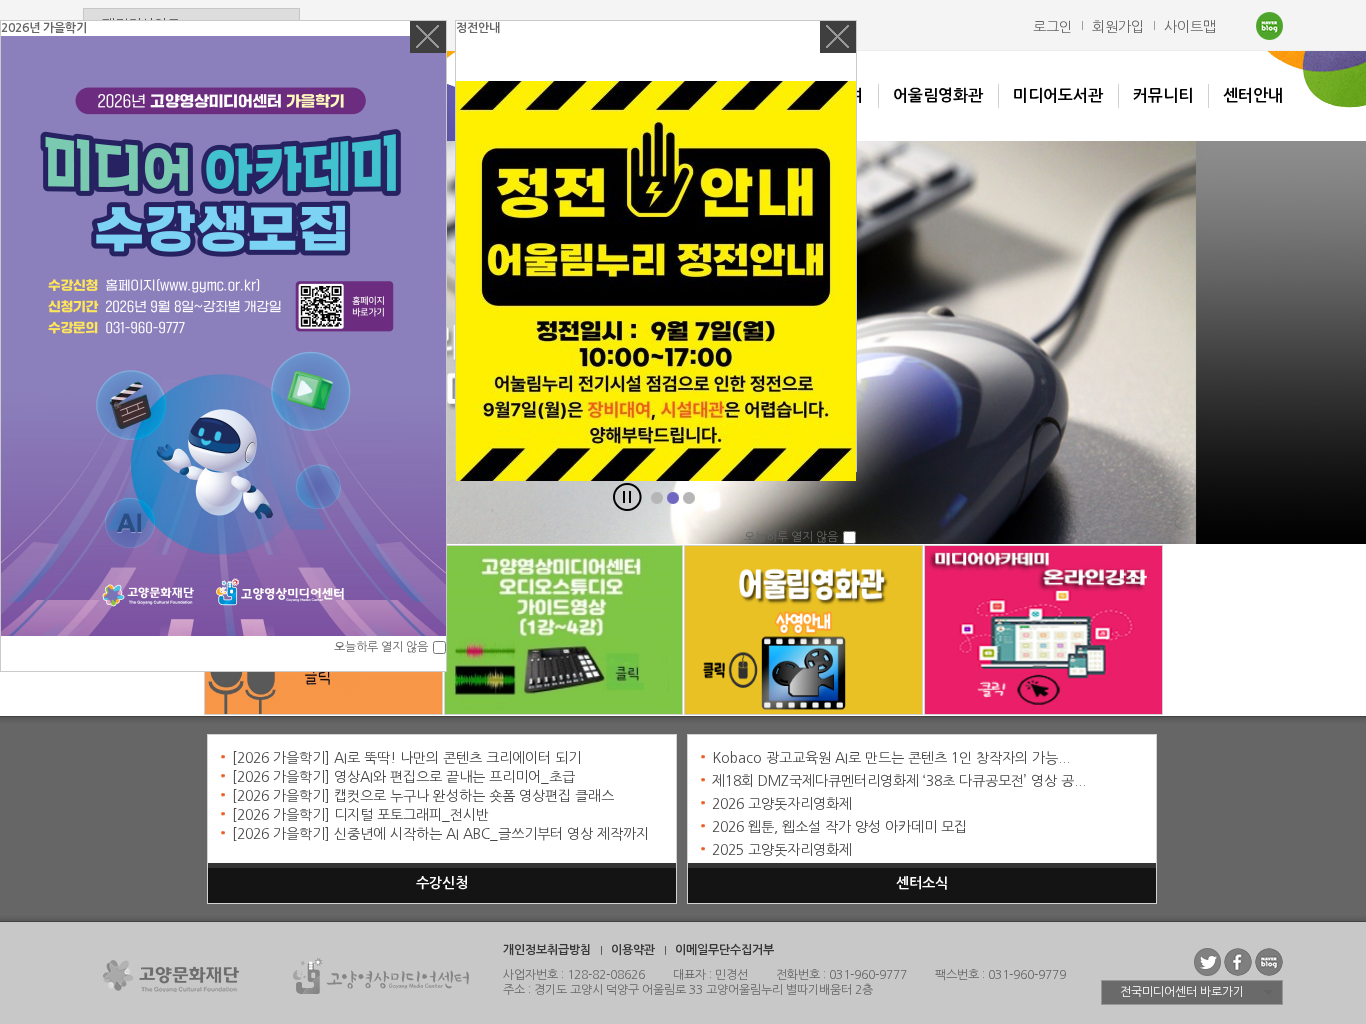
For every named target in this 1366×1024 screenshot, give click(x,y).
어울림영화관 (938, 95)
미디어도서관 (1058, 95)
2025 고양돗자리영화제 (782, 850)
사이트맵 (1190, 27)
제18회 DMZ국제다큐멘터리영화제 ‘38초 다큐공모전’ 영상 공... (899, 781)
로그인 (1052, 27)
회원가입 (1118, 27)
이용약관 (633, 950)
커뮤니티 (1163, 95)
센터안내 (1253, 95)
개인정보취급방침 (547, 950)
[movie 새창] (803, 632)
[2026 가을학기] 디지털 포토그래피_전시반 (360, 815)
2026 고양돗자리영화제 (782, 804)
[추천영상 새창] (1043, 632)
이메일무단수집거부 (724, 950)
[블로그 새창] (563, 632)
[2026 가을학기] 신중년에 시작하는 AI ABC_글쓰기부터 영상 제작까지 (440, 834)
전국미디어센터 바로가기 (1182, 992)
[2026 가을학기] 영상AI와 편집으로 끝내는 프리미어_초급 (403, 777)
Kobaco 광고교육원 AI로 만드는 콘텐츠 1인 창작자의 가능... (891, 758)
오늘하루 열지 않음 (381, 647)
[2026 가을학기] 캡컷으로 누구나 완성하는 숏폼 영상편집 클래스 (423, 796)
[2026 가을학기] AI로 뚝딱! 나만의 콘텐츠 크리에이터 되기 (406, 758)
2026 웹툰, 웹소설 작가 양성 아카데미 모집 (839, 827)
